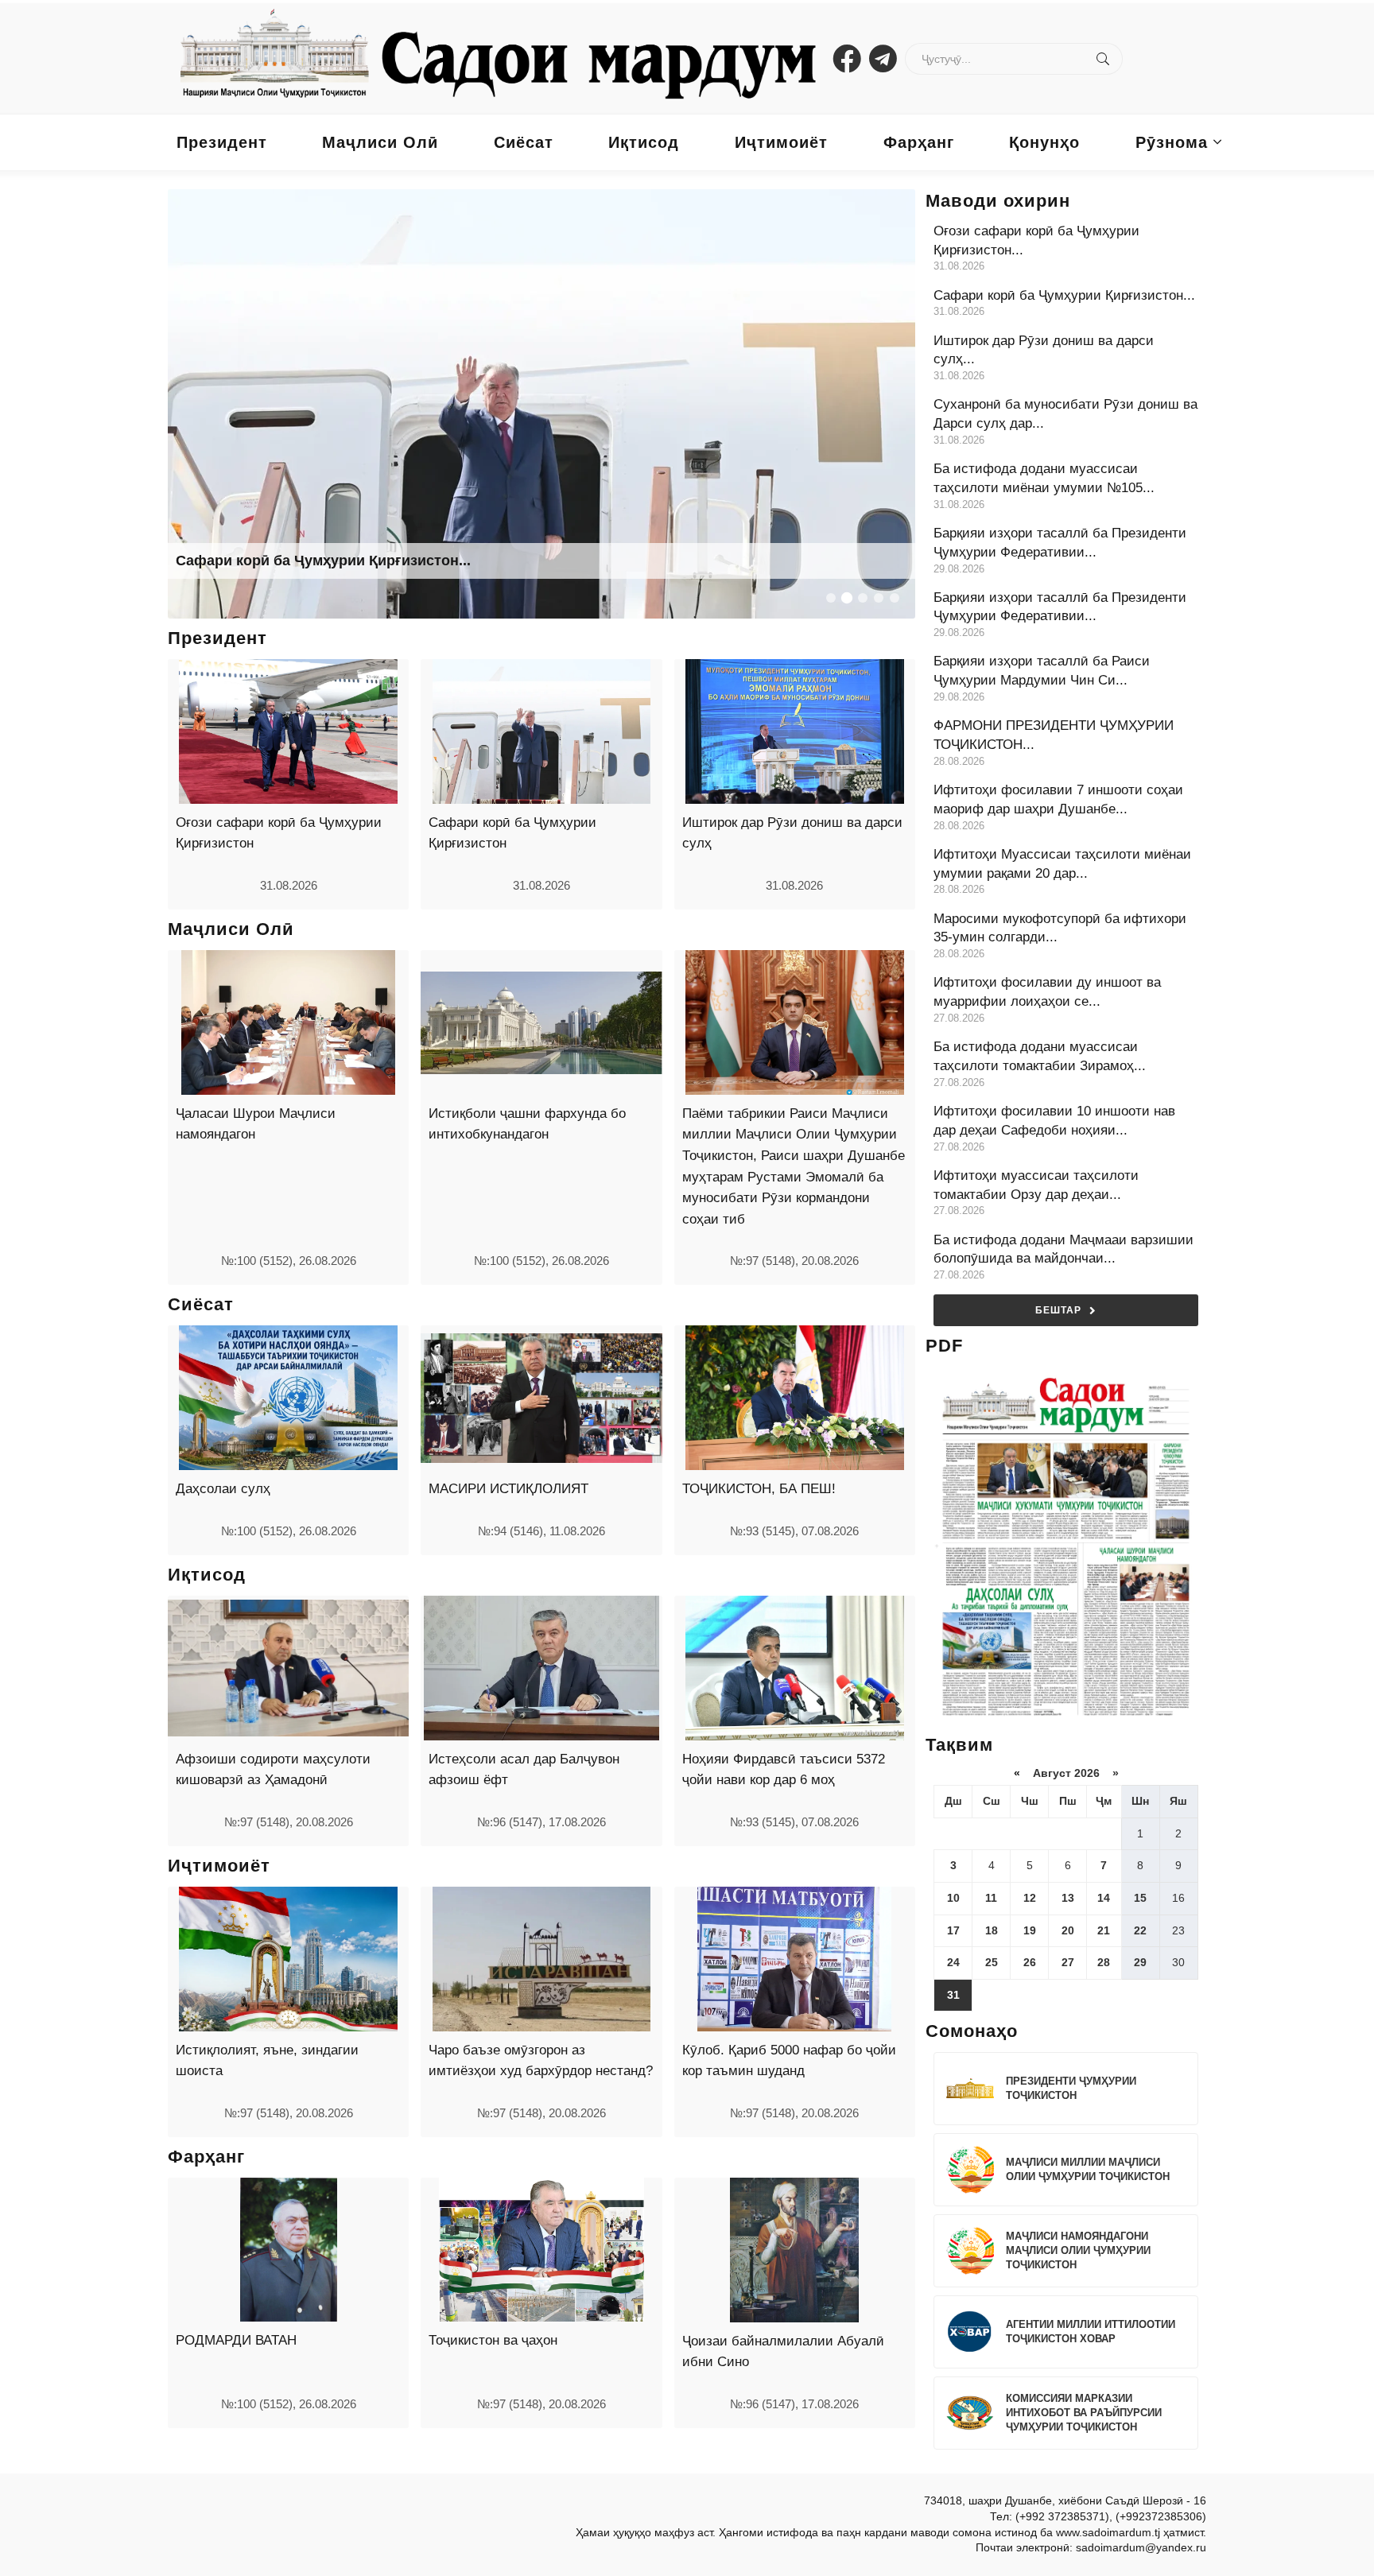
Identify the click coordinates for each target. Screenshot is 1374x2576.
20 (1068, 1930)
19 (1030, 1930)
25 (992, 1962)
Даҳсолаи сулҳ (223, 1489)
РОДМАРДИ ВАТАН (236, 2340)
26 (1030, 1962)
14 (1104, 1898)
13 (1068, 1898)
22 (1140, 1930)
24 (953, 1962)
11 (991, 1898)
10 (953, 1898)
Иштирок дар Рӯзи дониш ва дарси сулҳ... (324, 561)
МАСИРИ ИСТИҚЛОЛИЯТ (508, 1489)
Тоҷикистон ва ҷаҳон (493, 2340)
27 (1068, 1962)
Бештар (1058, 1310)
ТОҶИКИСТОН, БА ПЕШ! (759, 1489)
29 (1140, 1962)
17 (953, 1930)
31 (953, 1995)
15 (1140, 1898)
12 (1030, 1898)
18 (992, 1930)
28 (1104, 1962)
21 (1104, 1930)
